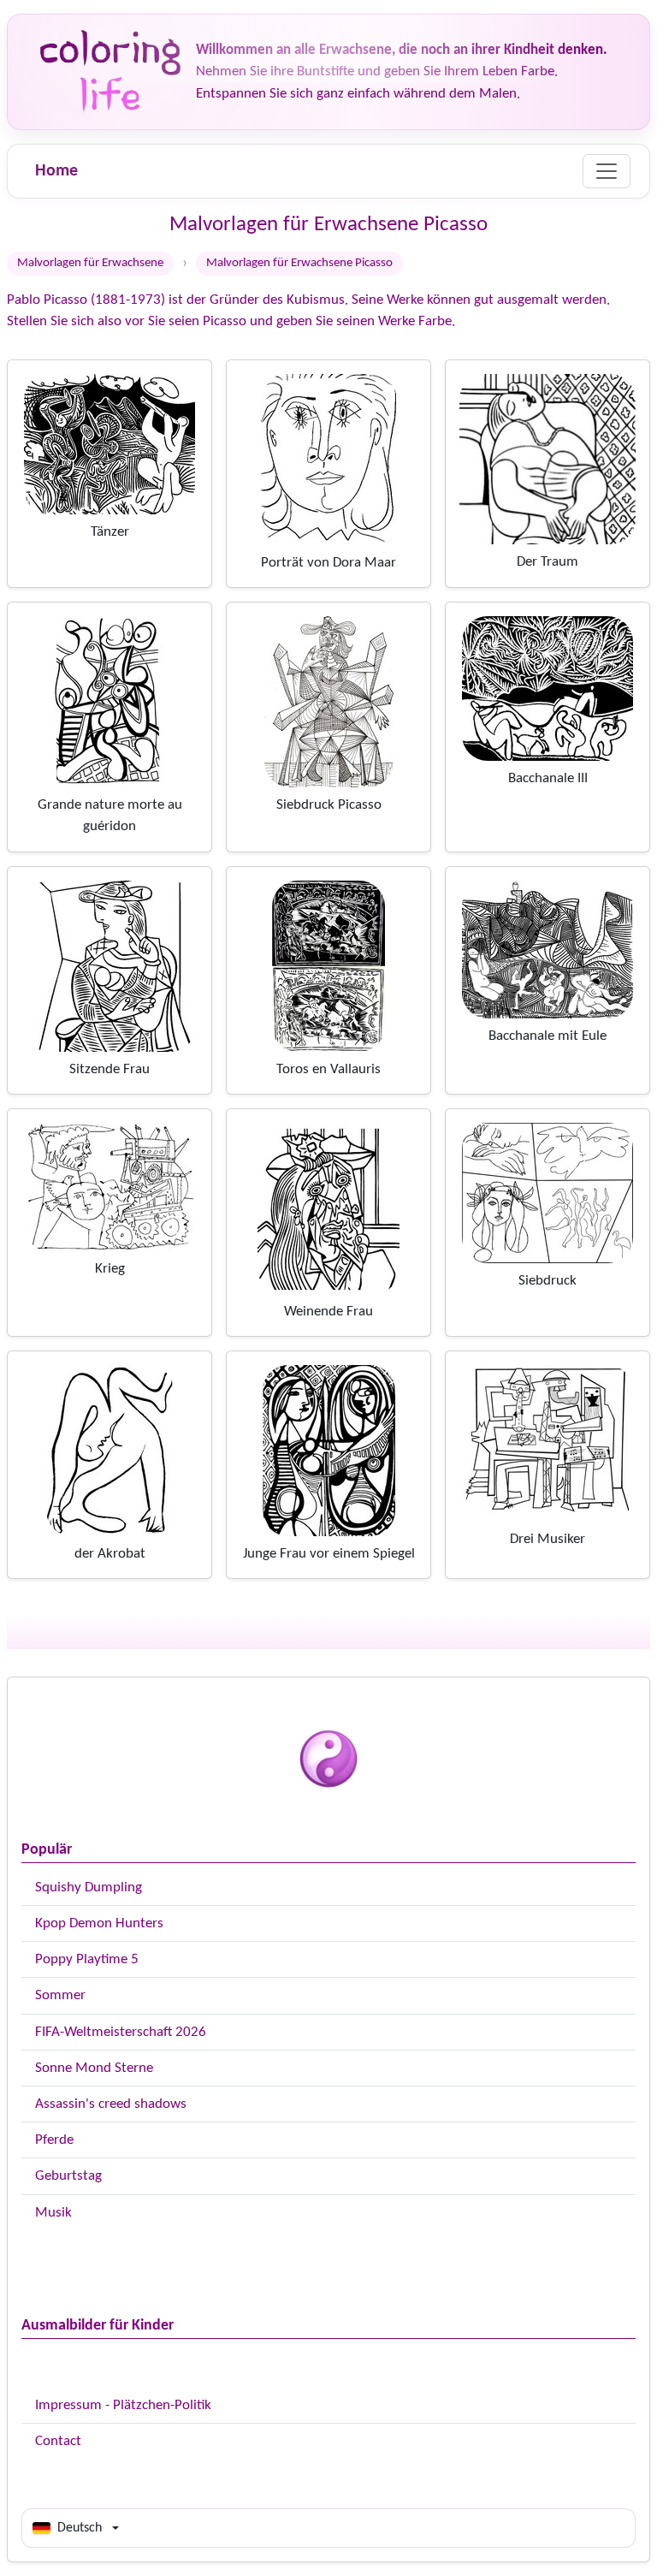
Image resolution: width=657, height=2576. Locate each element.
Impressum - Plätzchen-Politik (123, 2405)
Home (56, 171)
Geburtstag (68, 2176)
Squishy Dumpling (89, 1887)
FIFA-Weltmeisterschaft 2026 (121, 2032)
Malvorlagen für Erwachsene (90, 263)
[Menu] (607, 171)
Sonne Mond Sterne (94, 2068)
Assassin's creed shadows (111, 2104)
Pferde (54, 2140)
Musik (53, 2213)
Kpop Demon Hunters (99, 1923)
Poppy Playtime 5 (87, 1959)
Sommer (60, 1995)
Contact (58, 2441)
